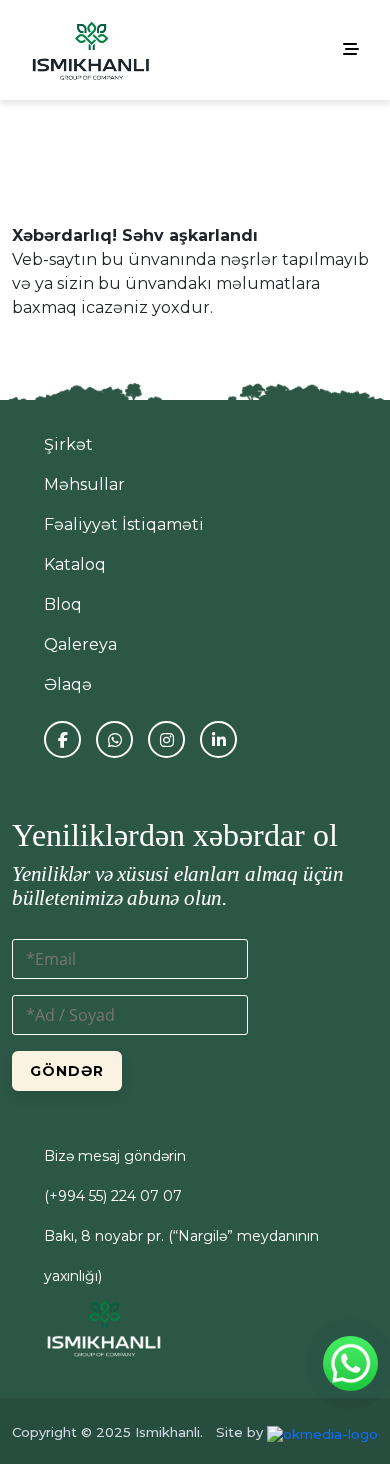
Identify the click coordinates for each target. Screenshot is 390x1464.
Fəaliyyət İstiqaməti (124, 524)
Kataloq (75, 564)
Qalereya (80, 644)
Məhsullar (84, 484)
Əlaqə (68, 684)
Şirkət (68, 444)
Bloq (63, 604)
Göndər (67, 1071)
